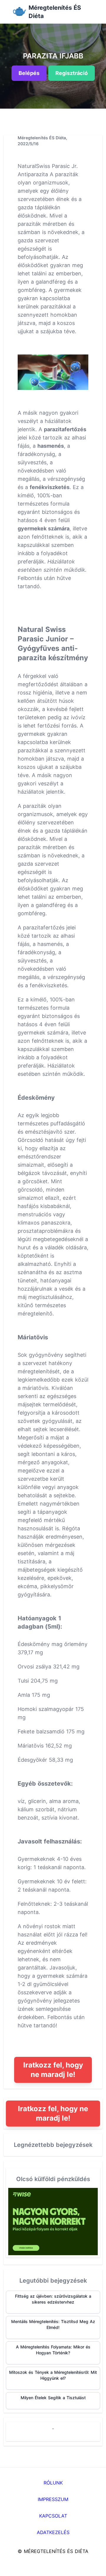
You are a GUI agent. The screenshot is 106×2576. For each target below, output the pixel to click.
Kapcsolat (53, 2516)
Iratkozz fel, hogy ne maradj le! (53, 2070)
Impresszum (53, 2499)
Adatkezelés (53, 2532)
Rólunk (53, 2483)
